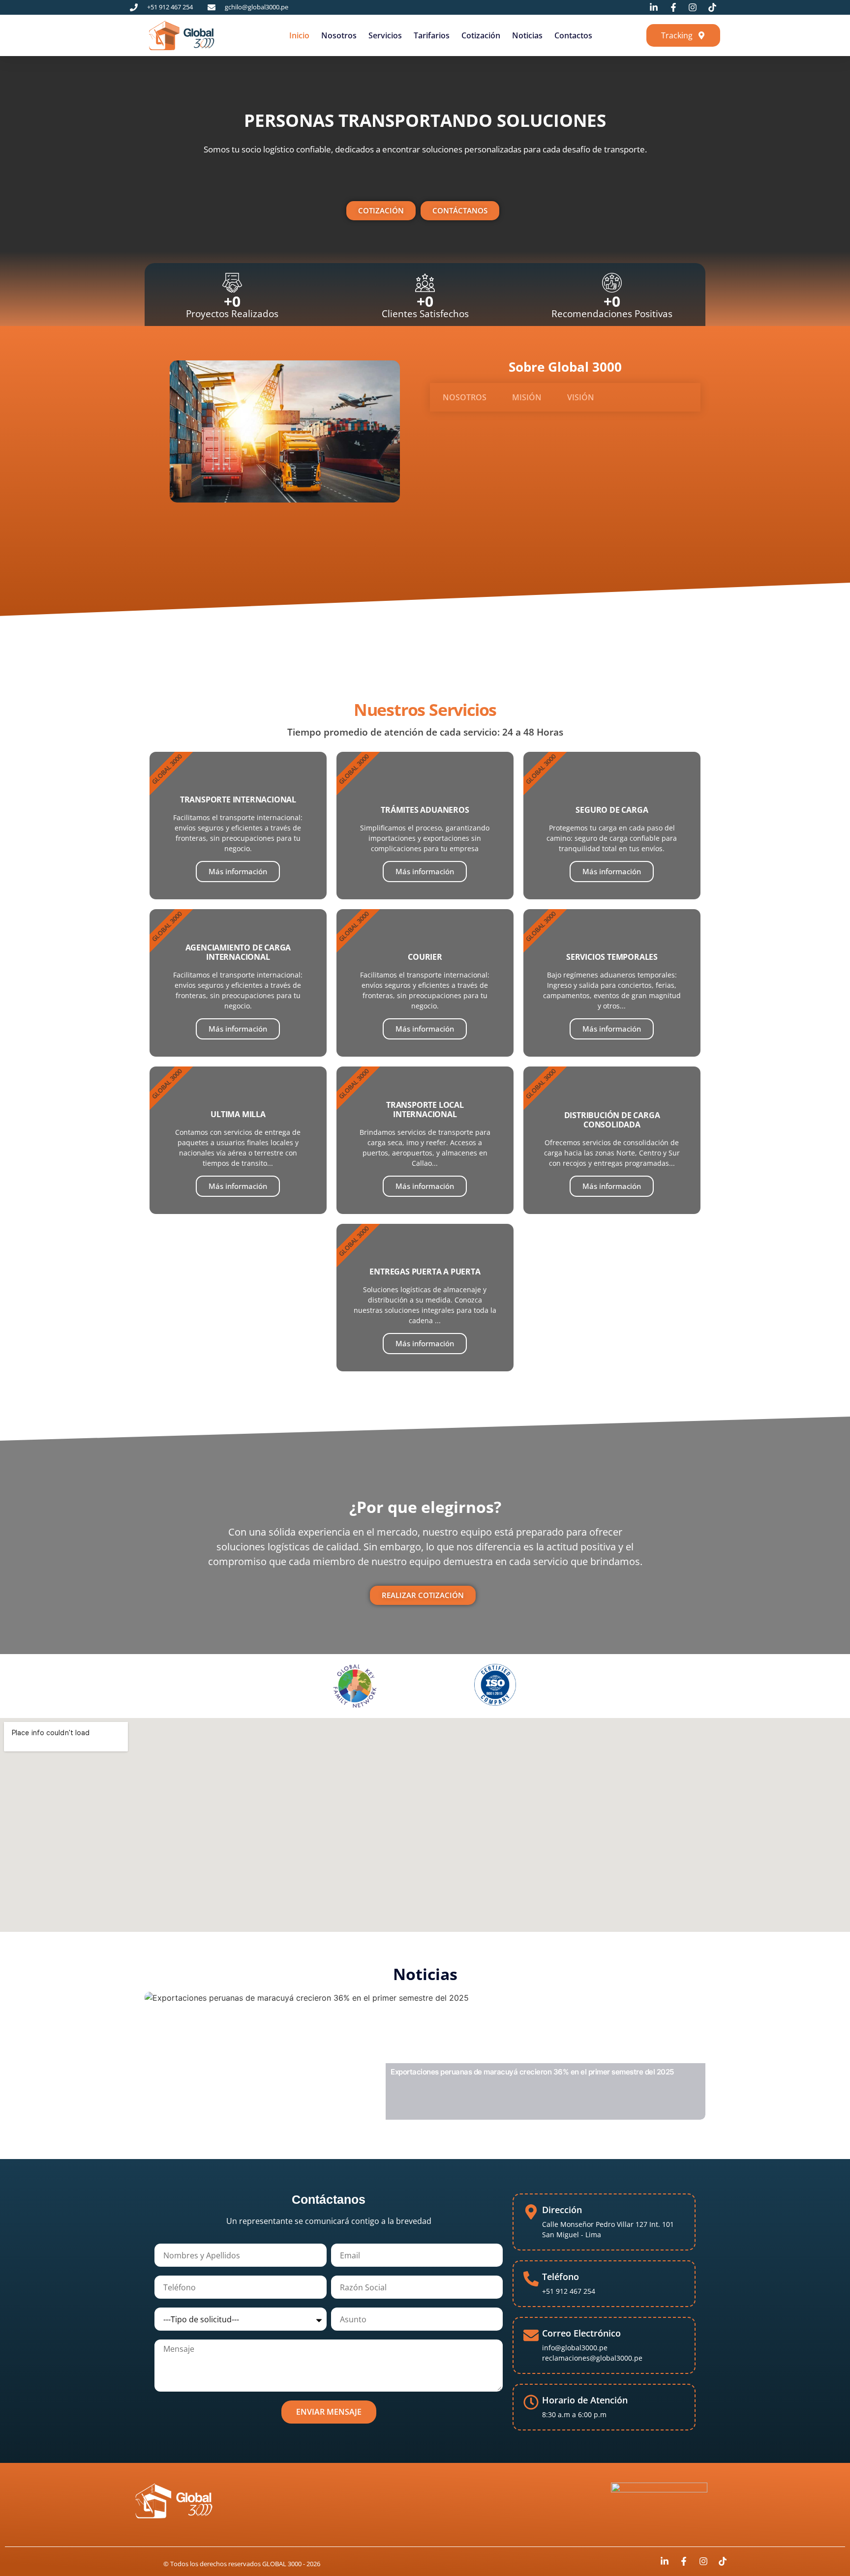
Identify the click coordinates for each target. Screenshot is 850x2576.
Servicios (385, 35)
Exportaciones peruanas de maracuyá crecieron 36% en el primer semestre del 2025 (532, 2072)
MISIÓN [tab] (527, 397)
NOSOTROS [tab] (465, 397)
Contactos (573, 35)
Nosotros (339, 35)
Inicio (299, 35)
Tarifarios (432, 35)
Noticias (527, 35)
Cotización (481, 35)
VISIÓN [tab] (581, 397)
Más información (238, 871)
